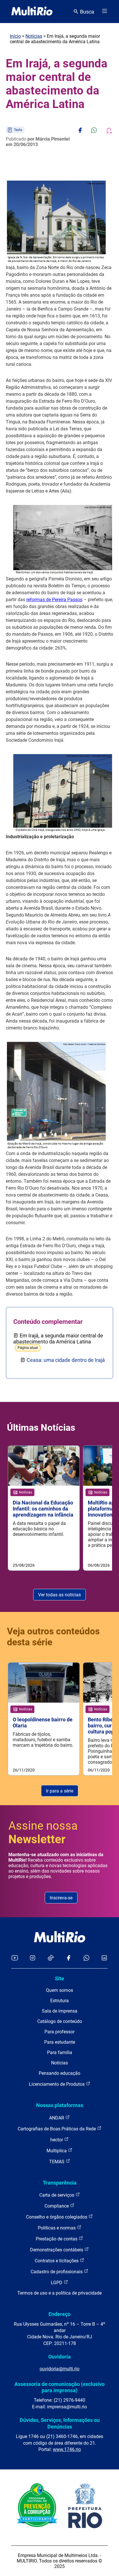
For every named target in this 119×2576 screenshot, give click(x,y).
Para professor (59, 2032)
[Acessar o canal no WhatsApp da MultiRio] (87, 1958)
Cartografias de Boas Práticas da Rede (57, 2129)
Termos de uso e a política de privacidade (59, 2293)
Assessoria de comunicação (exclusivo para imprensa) (59, 2387)
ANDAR (57, 2118)
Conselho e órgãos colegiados (57, 2217)
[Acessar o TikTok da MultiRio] (51, 1958)
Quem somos (59, 1990)
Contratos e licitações (57, 2261)
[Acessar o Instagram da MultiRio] (32, 1958)
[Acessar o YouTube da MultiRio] (15, 1958)
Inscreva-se (61, 1898)
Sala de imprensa (60, 2011)
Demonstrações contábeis (57, 2250)
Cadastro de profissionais (57, 2272)
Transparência (60, 2183)
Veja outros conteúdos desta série (53, 1637)
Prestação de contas (57, 2239)
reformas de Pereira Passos (54, 600)
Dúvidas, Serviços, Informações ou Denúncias (60, 2423)
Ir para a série (60, 1791)
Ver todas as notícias (59, 1595)
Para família (60, 2052)
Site (59, 1978)
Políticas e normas (57, 2228)
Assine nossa (43, 1833)
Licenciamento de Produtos (57, 2084)
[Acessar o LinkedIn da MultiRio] (104, 1958)
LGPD (57, 2283)
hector (57, 2140)
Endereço (59, 2314)
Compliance (57, 2206)
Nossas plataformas (60, 2105)
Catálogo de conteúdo (60, 2021)
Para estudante (60, 2042)
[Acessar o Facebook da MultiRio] (68, 1958)
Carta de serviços (57, 2195)
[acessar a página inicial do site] (32, 12)
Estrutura (59, 2001)
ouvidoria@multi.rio (59, 2369)
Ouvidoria (59, 2357)
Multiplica (57, 2151)
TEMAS (57, 2162)
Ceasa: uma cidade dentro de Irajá (66, 1360)
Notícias (34, 36)
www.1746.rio (67, 2449)
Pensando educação (59, 2073)
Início (15, 36)
